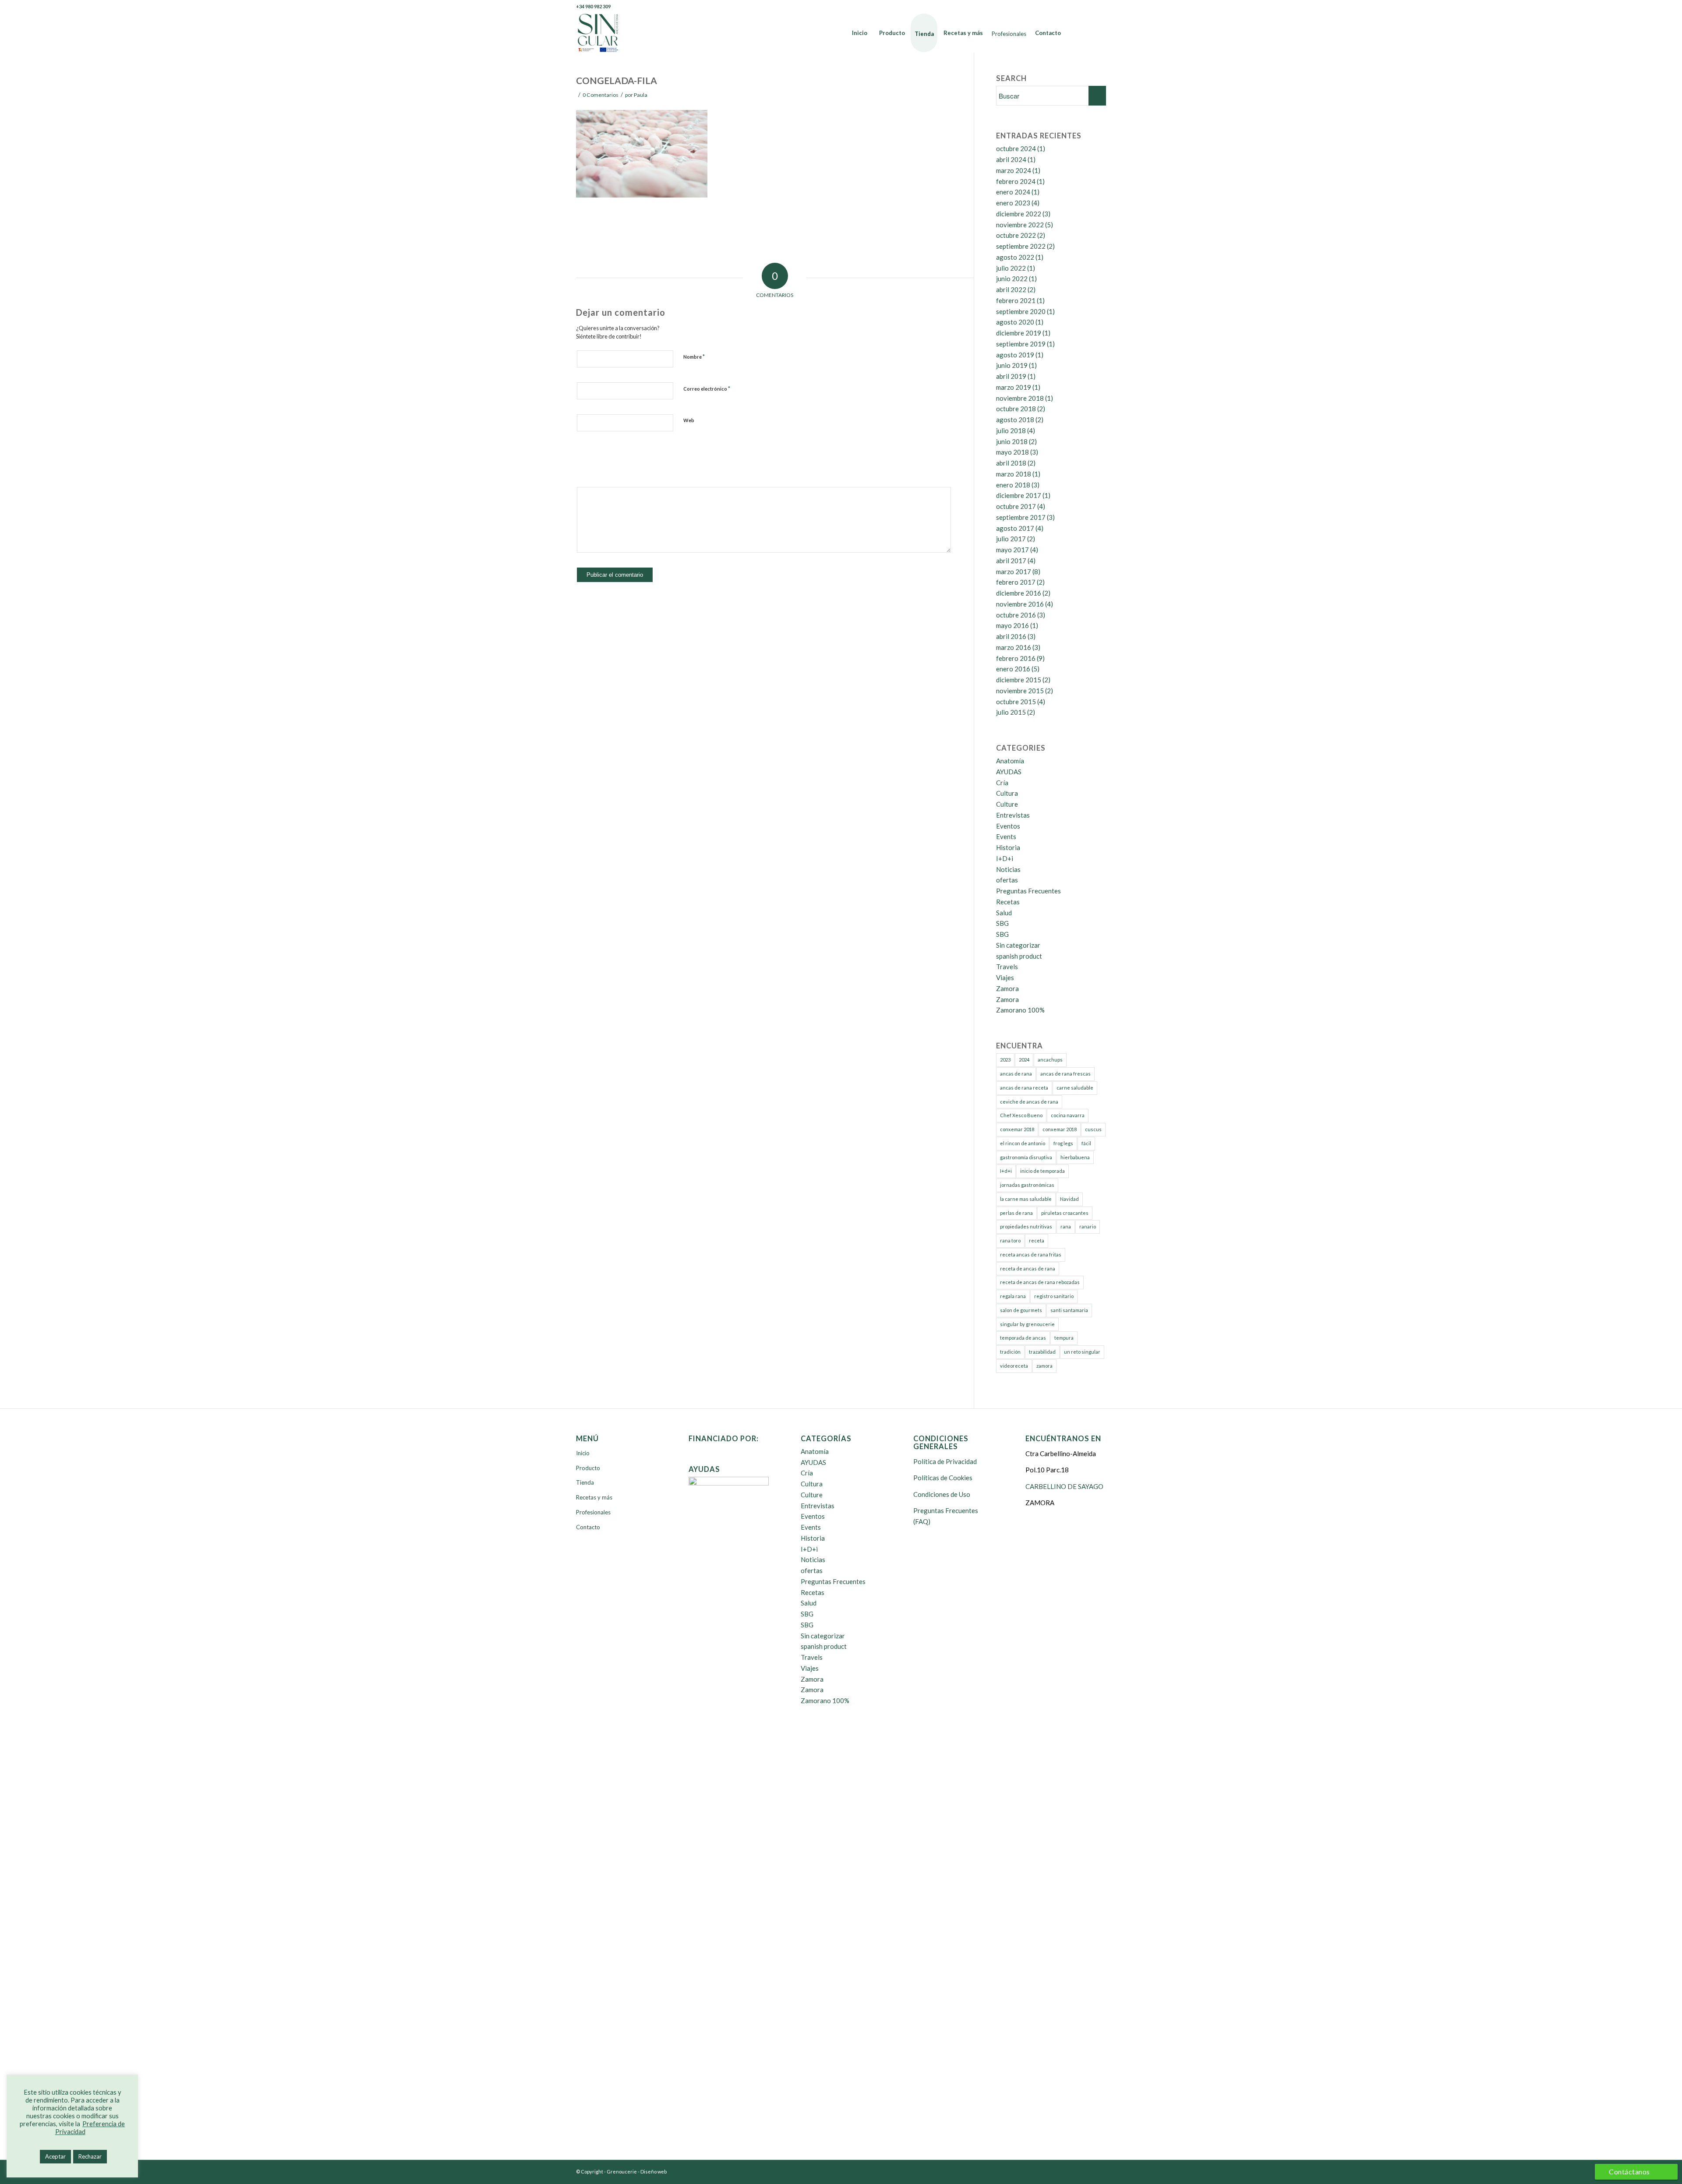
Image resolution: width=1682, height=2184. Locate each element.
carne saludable (1075, 1088)
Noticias (1008, 869)
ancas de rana (1016, 1074)
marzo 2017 (1014, 572)
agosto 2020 (1015, 322)
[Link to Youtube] (1086, 7)
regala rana (1013, 1296)
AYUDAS (1009, 772)
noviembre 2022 (1020, 225)
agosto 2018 (1015, 420)
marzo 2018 (1014, 474)
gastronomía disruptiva (1026, 1157)
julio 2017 (1011, 539)
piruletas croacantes (1065, 1213)
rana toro (1010, 1240)
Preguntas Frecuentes (1028, 891)
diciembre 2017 (1019, 495)
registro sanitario (1054, 1296)
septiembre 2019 (1021, 344)
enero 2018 (1013, 485)
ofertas (1007, 880)
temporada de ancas (1023, 1338)
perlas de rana (1016, 1213)
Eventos (1008, 826)
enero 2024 (1013, 192)
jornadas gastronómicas (1027, 1185)
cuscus (1093, 1129)
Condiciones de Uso (942, 1494)
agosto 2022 (1015, 257)
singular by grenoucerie (1027, 1324)
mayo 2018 (1012, 452)
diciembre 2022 (1019, 214)
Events (1006, 836)
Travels (1007, 967)
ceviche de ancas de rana (1029, 1102)
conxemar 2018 (1017, 1129)
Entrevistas (1013, 815)
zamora (1044, 1366)
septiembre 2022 (1021, 246)
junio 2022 (1012, 279)
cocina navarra (1068, 1115)
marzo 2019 (1014, 387)
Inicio (583, 1453)
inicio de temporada (1042, 1171)
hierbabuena (1075, 1157)
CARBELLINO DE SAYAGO (1064, 1486)
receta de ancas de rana (1028, 1268)
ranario (1088, 1226)
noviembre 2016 (1020, 604)
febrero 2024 (1016, 181)
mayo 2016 (1012, 625)
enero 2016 (1013, 669)
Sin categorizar (1018, 945)
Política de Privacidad (945, 1461)
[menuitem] (860, 33)
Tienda (585, 1482)
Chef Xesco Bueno (1021, 1115)
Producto (588, 1468)
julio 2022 (1011, 268)
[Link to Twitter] (1073, 7)
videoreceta (1014, 1366)
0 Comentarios (601, 95)
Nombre (694, 356)
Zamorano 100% (1020, 1010)
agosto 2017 (1015, 528)
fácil (1086, 1143)
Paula (641, 95)
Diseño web (654, 2172)
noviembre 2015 (1020, 691)
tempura (1064, 1338)
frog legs (1063, 1143)
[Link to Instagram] (1099, 7)
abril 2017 (1011, 561)
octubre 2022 (1016, 235)
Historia (1008, 847)
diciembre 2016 (1019, 593)
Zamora (1007, 988)
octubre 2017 (1016, 506)
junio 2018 (1012, 441)
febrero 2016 (1016, 658)
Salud (1004, 913)
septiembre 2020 (1021, 311)
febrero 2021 (1016, 300)
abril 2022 (1011, 289)
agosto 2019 (1015, 355)
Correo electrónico (707, 388)
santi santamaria (1069, 1310)
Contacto (588, 1527)
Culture (1007, 804)
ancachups (1050, 1060)
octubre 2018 (1016, 409)
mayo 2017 (1012, 550)
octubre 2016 (1016, 615)
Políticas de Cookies (943, 1478)
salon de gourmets (1021, 1310)
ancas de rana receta (1024, 1088)
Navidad (1069, 1199)
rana (1066, 1226)
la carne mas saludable (1026, 1199)
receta (1037, 1240)
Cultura (1007, 793)
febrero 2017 (1016, 582)
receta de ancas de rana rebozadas (1040, 1282)
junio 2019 (1012, 365)
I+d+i (1006, 1171)
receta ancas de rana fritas (1031, 1254)
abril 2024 (1011, 159)
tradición (1010, 1352)
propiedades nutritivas (1026, 1226)
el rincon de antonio (1023, 1143)
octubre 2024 (1016, 148)
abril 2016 (1011, 636)
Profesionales (593, 1512)
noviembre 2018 (1020, 398)
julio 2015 (1011, 712)
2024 (1024, 1060)
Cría (1002, 783)
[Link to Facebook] (1060, 7)
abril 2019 (1011, 376)
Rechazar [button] (90, 2156)
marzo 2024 (1014, 170)
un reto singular (1082, 1352)
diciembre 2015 (1019, 680)
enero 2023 (1013, 203)
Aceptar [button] (55, 2156)
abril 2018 (1011, 463)
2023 (1005, 1060)
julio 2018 (1011, 430)
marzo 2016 (1014, 647)
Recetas (1008, 902)
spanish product (1019, 956)
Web (689, 420)
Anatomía (1010, 761)
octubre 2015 (1016, 702)
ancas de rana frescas (1065, 1074)
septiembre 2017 (1021, 517)
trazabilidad (1042, 1352)
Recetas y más (594, 1497)
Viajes (1005, 977)
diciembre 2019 (1019, 333)
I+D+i (1005, 858)
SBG (1002, 923)
